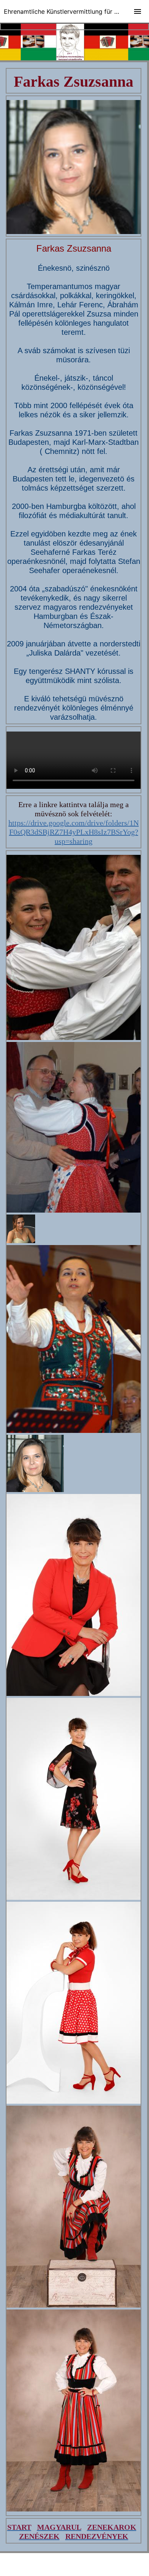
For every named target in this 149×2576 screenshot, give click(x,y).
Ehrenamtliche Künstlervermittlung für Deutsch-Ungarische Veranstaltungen (76, 11)
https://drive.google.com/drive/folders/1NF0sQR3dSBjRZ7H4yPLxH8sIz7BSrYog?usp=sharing (74, 832)
